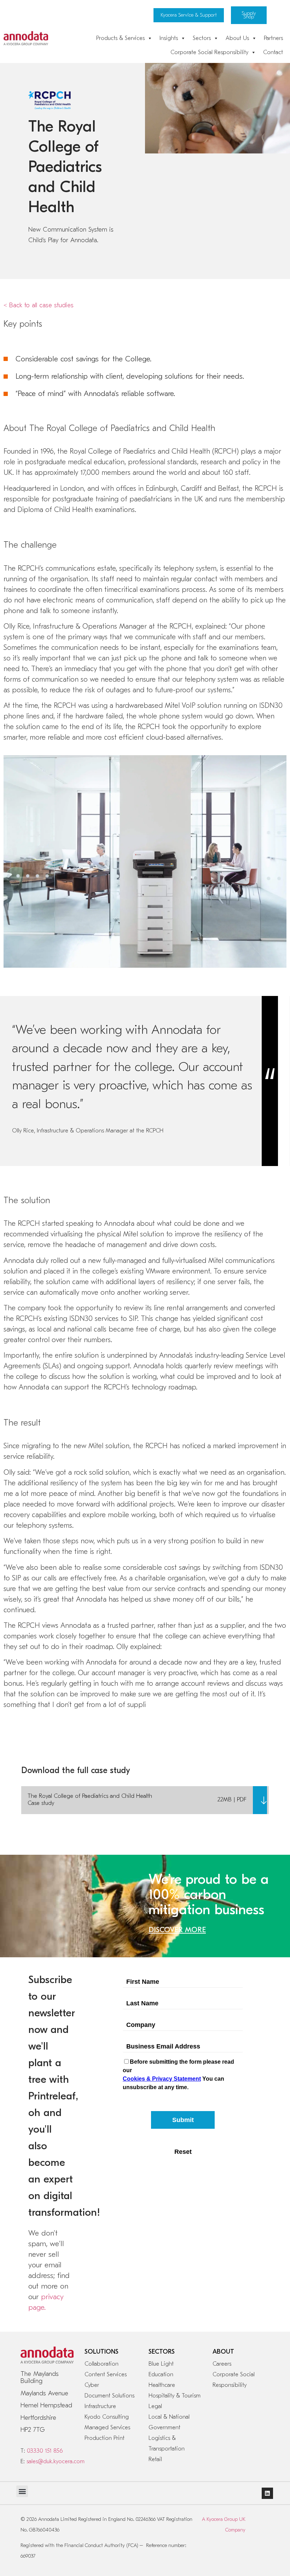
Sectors (202, 38)
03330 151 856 (45, 2451)
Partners (273, 38)
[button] (22, 2491)
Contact (273, 52)
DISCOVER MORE (177, 1930)
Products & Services (120, 38)
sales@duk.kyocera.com (56, 2461)
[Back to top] (261, 2523)
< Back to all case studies (39, 305)
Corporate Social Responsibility (209, 52)
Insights (169, 38)
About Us (237, 38)
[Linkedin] (267, 2493)
